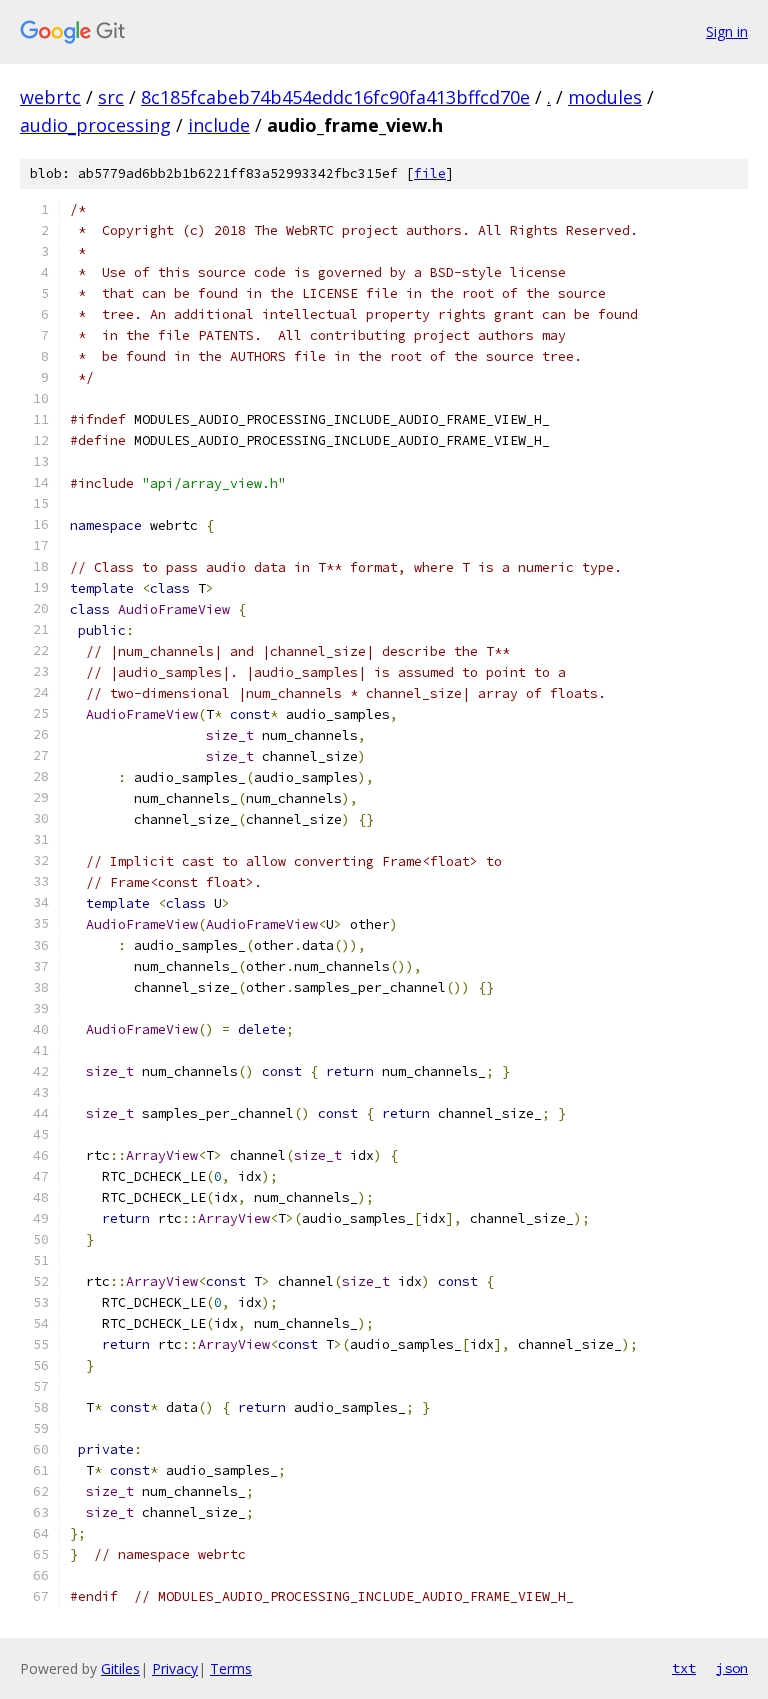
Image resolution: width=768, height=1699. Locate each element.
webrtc (50, 97)
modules (605, 97)
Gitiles (120, 1668)
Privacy (175, 1668)
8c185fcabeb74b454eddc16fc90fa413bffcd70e (335, 97)
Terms (231, 1668)
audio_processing (95, 125)
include (219, 125)
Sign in (727, 31)
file (430, 173)
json (732, 1668)
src (111, 97)
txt (684, 1668)
